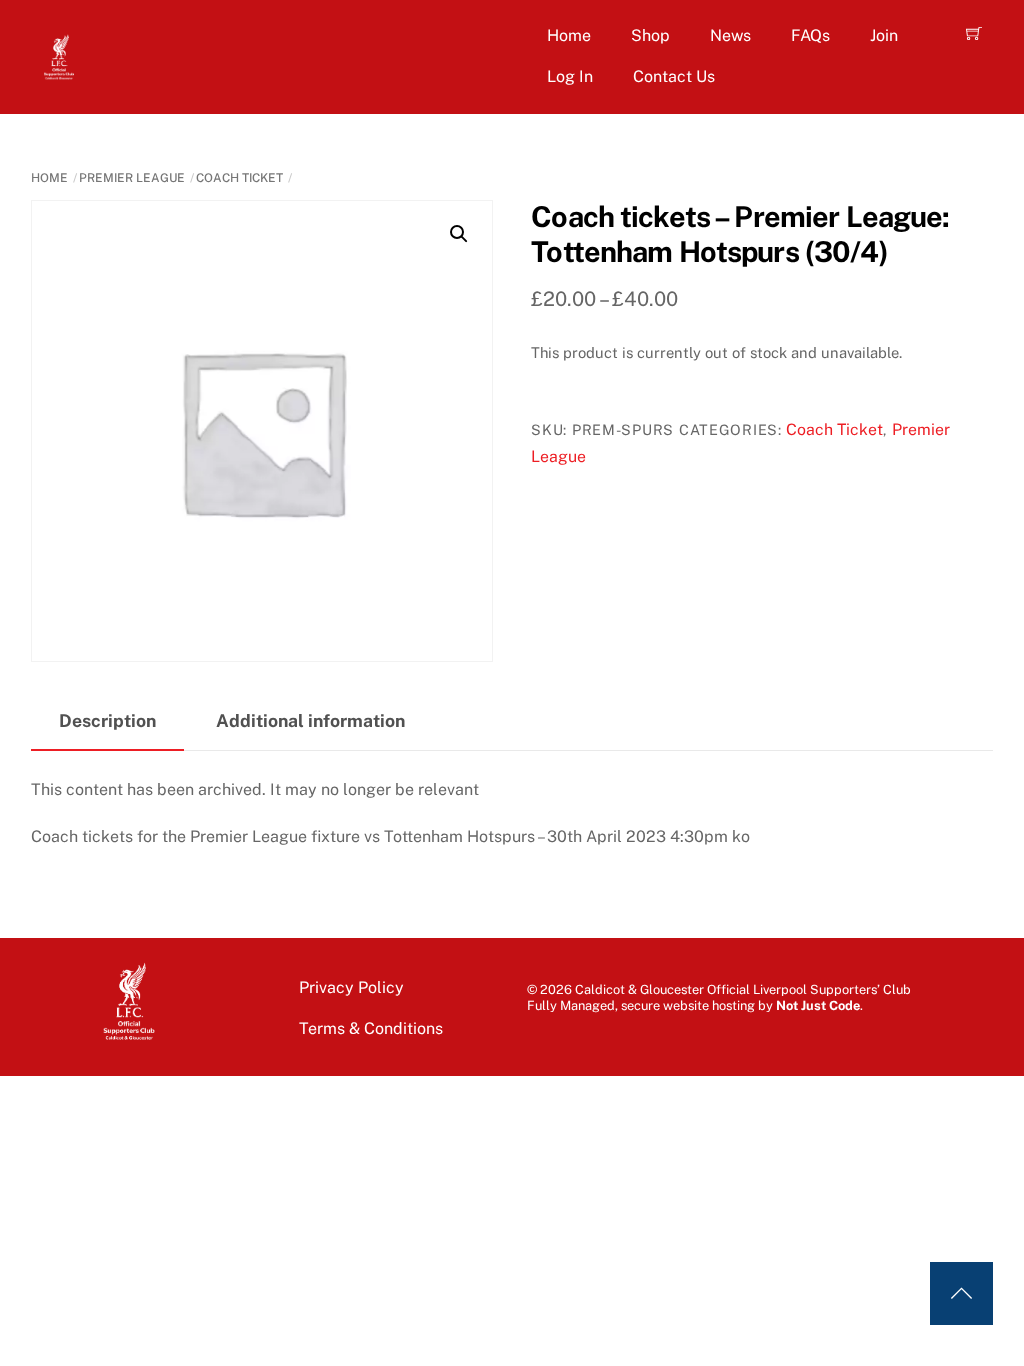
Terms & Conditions (371, 1028)
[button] (459, 234)
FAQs (810, 35)
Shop (650, 35)
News (730, 35)
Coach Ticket (239, 178)
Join (884, 35)
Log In (570, 76)
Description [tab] (107, 720)
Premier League (132, 178)
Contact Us (674, 76)
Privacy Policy (351, 987)
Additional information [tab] (310, 720)
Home (569, 35)
